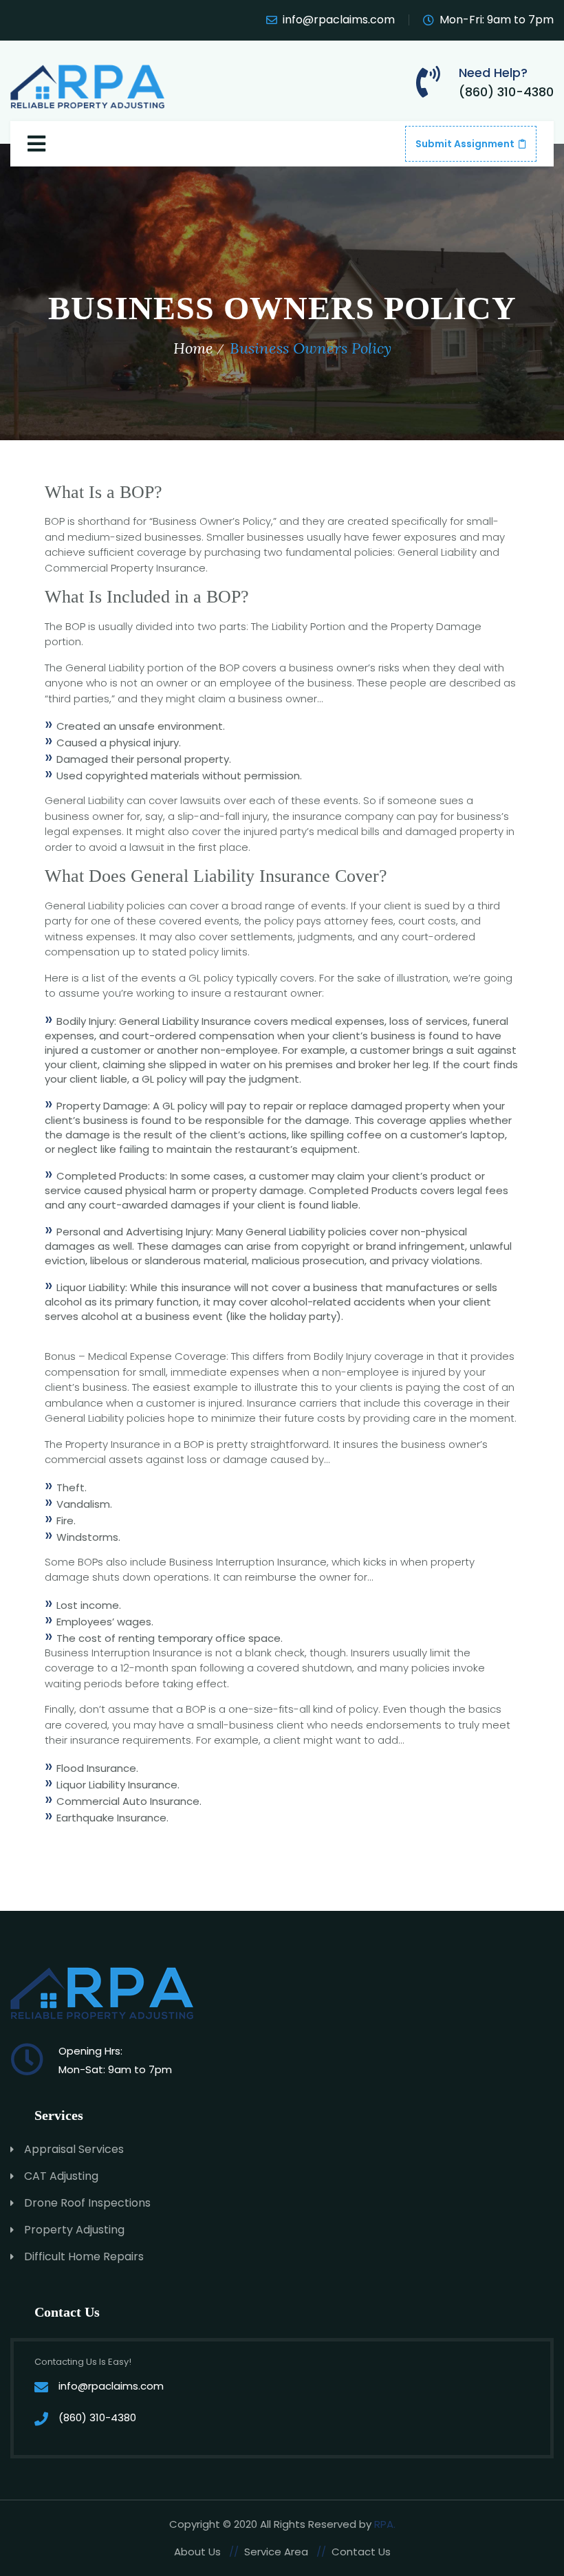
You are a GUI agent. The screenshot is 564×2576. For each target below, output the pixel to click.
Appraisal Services (74, 2149)
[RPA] (89, 84)
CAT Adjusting (61, 2176)
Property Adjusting (74, 2230)
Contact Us (361, 2552)
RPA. (385, 2524)
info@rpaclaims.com (339, 20)
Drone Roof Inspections (87, 2203)
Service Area (276, 2552)
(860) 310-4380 (506, 92)
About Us (197, 2552)
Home (193, 348)
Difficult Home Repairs (84, 2256)
